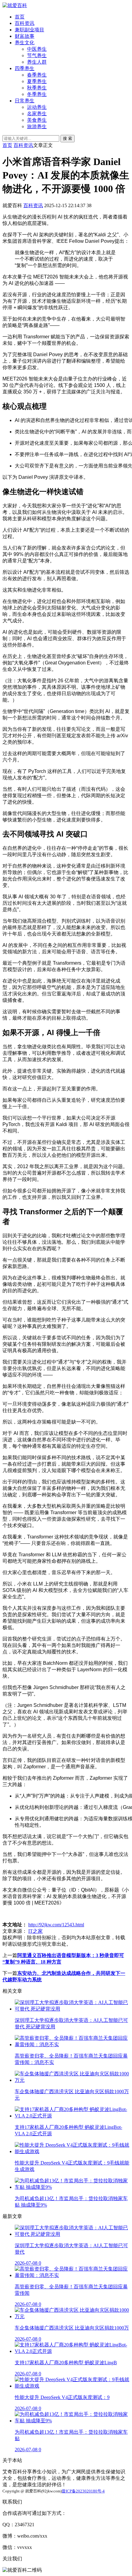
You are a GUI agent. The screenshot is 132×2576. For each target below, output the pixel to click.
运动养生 (37, 107)
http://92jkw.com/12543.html (56, 1925)
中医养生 (37, 49)
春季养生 (37, 75)
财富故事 (25, 36)
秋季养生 (37, 88)
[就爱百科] (15, 5)
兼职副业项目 (29, 30)
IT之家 (35, 1931)
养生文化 (25, 43)
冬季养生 (37, 94)
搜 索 (68, 138)
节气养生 (37, 55)
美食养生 (37, 120)
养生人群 (37, 62)
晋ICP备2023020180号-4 (83, 2491)
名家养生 (37, 114)
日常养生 (25, 101)
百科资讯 (25, 23)
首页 (20, 17)
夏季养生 (37, 81)
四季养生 (25, 68)
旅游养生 (37, 126)
